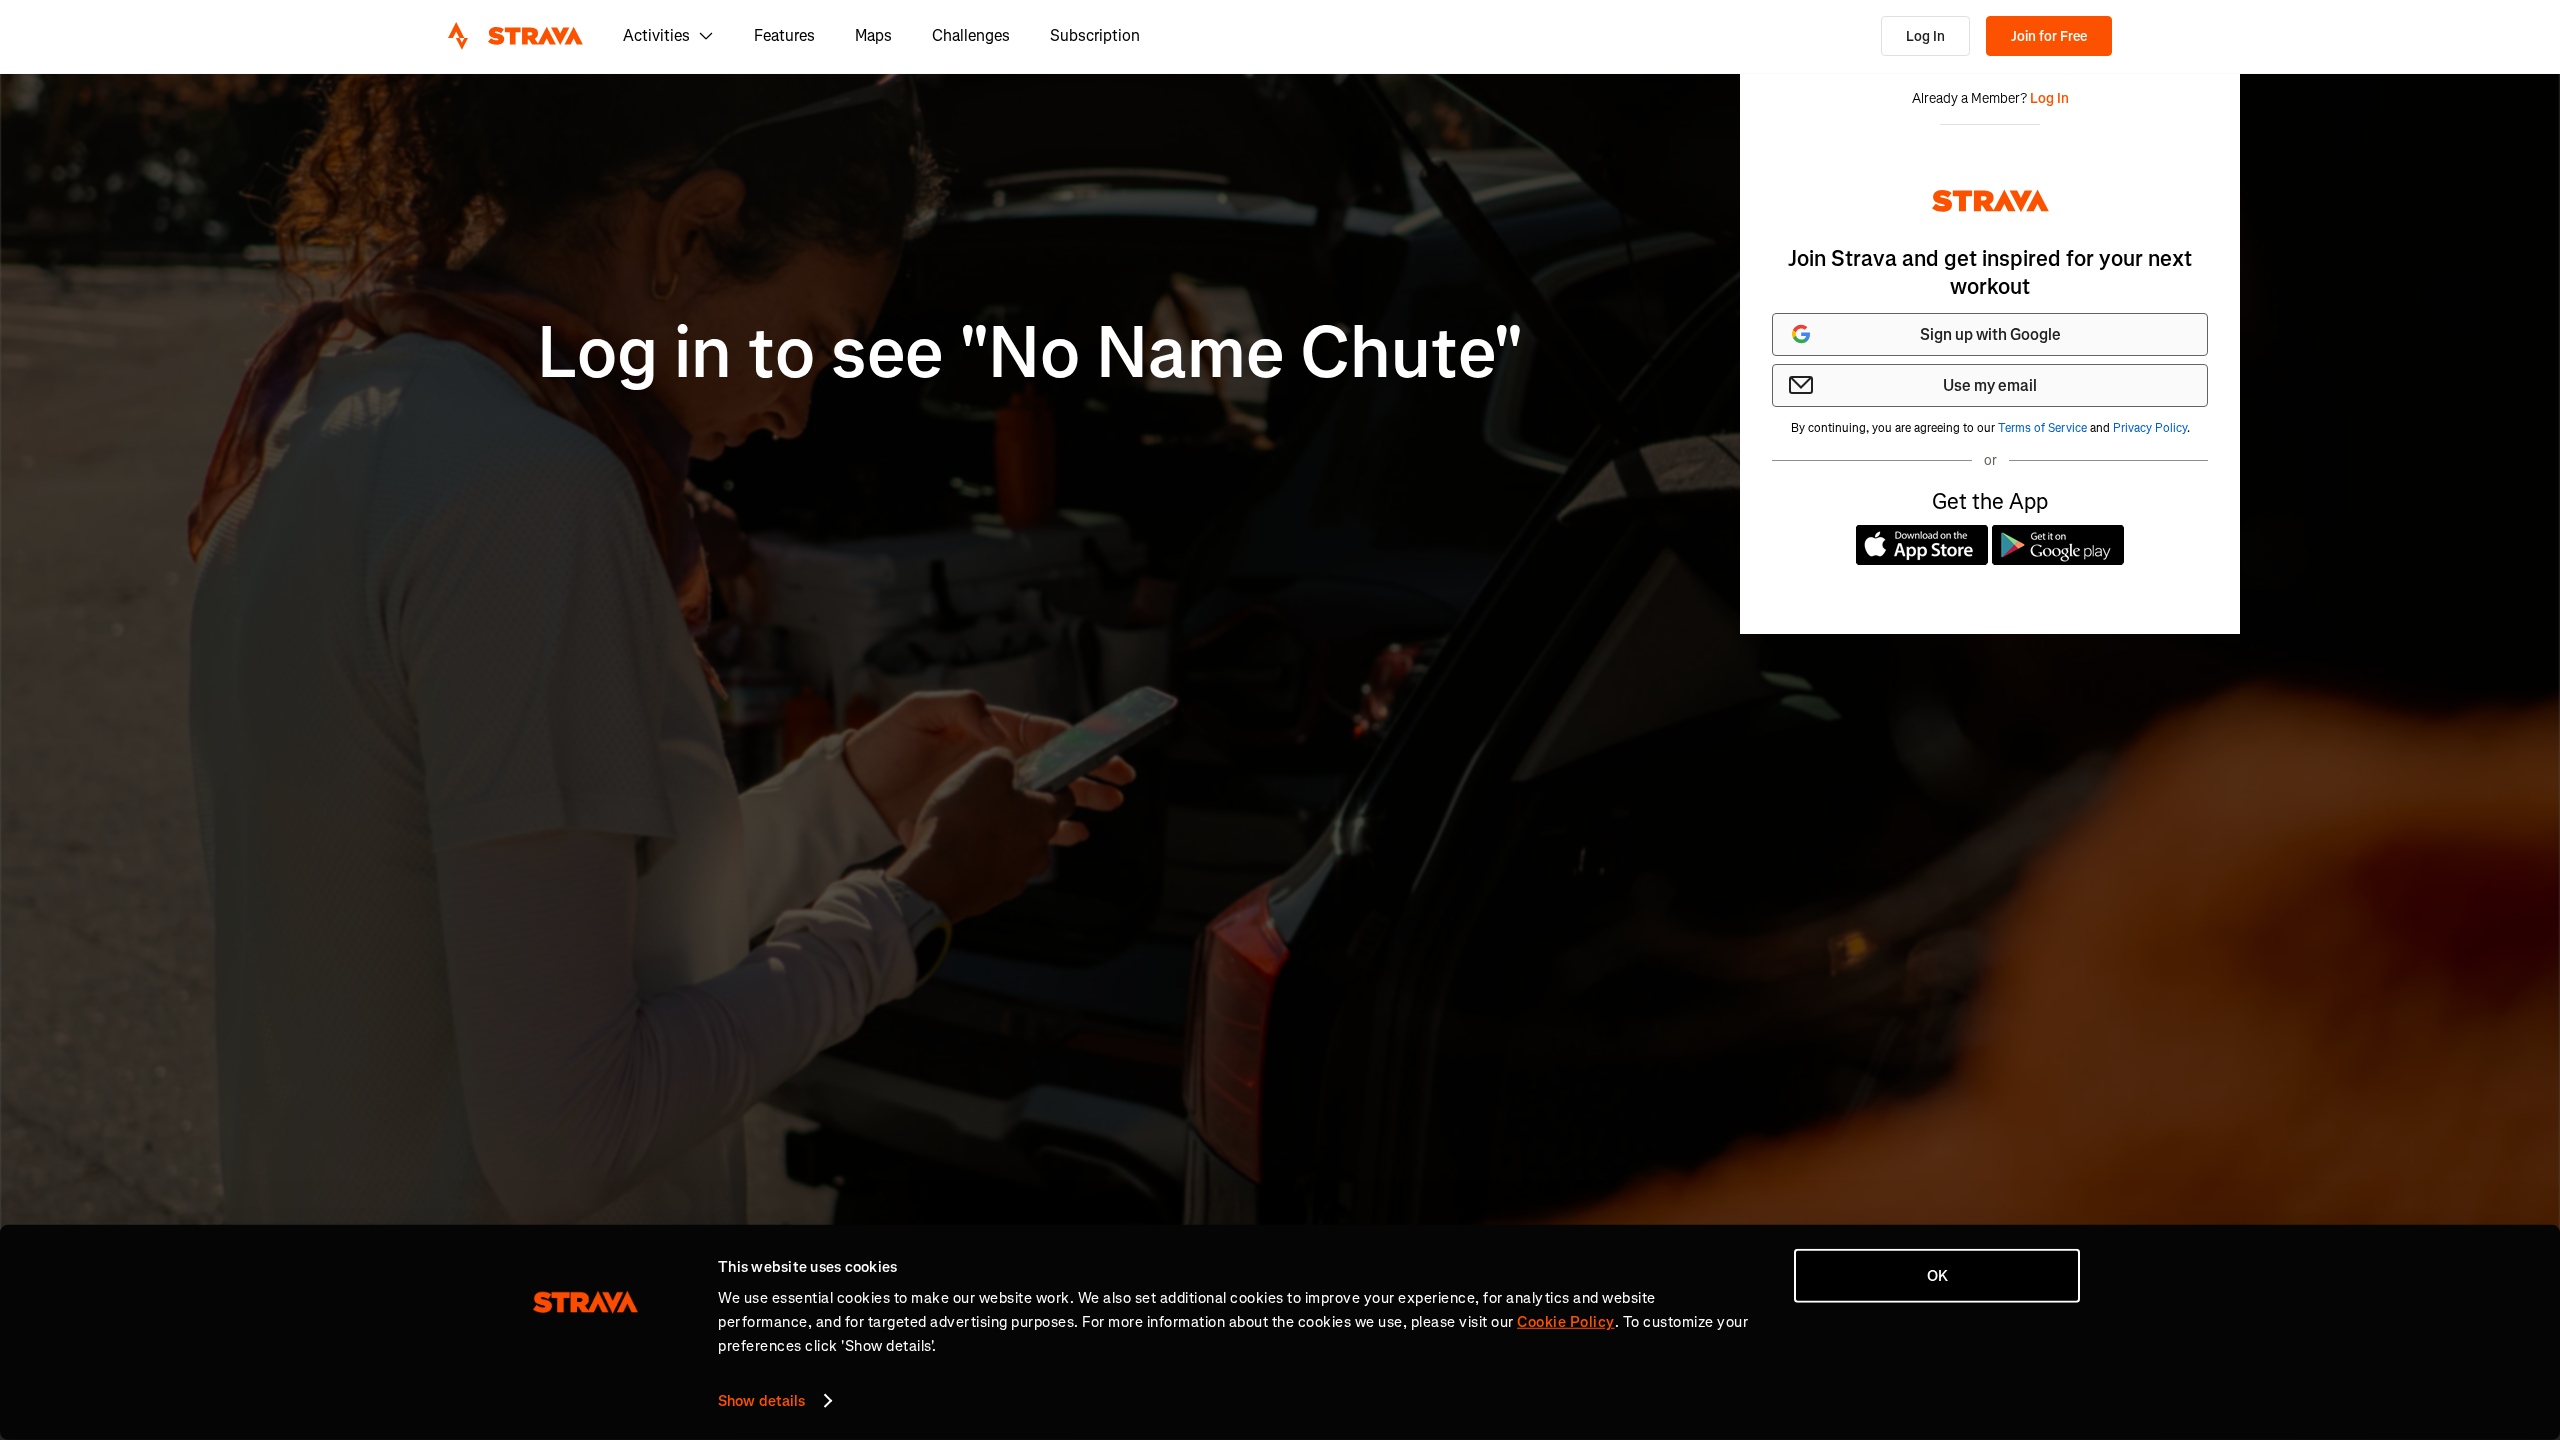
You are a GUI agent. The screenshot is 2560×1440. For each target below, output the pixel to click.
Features (784, 35)
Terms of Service (2042, 428)
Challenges (971, 35)
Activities (656, 35)
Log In (1925, 36)
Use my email (1990, 385)
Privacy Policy (2150, 428)
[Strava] (515, 36)
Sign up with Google (1990, 334)
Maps (873, 35)
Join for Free (2049, 36)
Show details (761, 1401)
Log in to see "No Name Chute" (1030, 353)
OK (1937, 1276)
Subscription (1095, 35)
